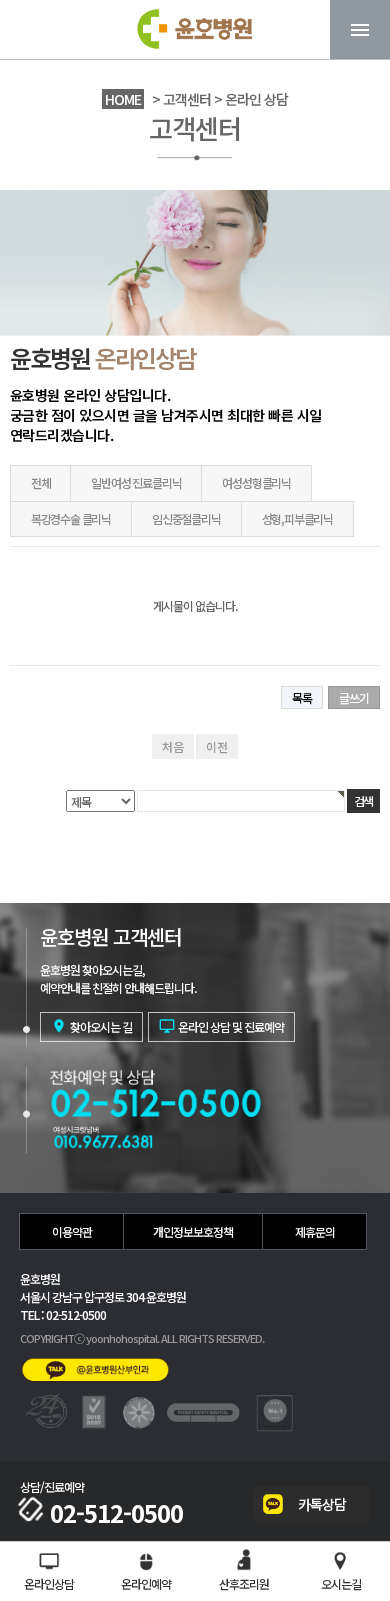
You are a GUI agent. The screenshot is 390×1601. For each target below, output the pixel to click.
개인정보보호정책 (193, 1231)
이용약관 (72, 1231)
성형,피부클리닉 (297, 518)
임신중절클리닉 (186, 518)
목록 (302, 697)
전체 (41, 482)
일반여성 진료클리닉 (136, 482)
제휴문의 (315, 1231)
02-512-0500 (116, 1513)
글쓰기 (354, 697)
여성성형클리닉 (256, 482)
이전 (217, 746)
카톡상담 (322, 1504)
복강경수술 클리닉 (71, 518)
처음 (173, 746)
